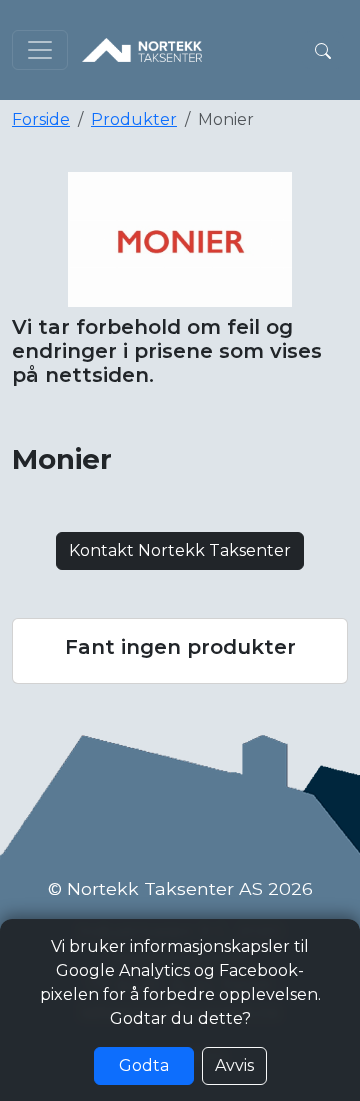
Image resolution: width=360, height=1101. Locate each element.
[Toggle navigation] (40, 50)
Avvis (234, 1065)
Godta (144, 1065)
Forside (41, 119)
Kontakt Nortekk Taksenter (180, 550)
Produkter (134, 119)
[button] (323, 50)
